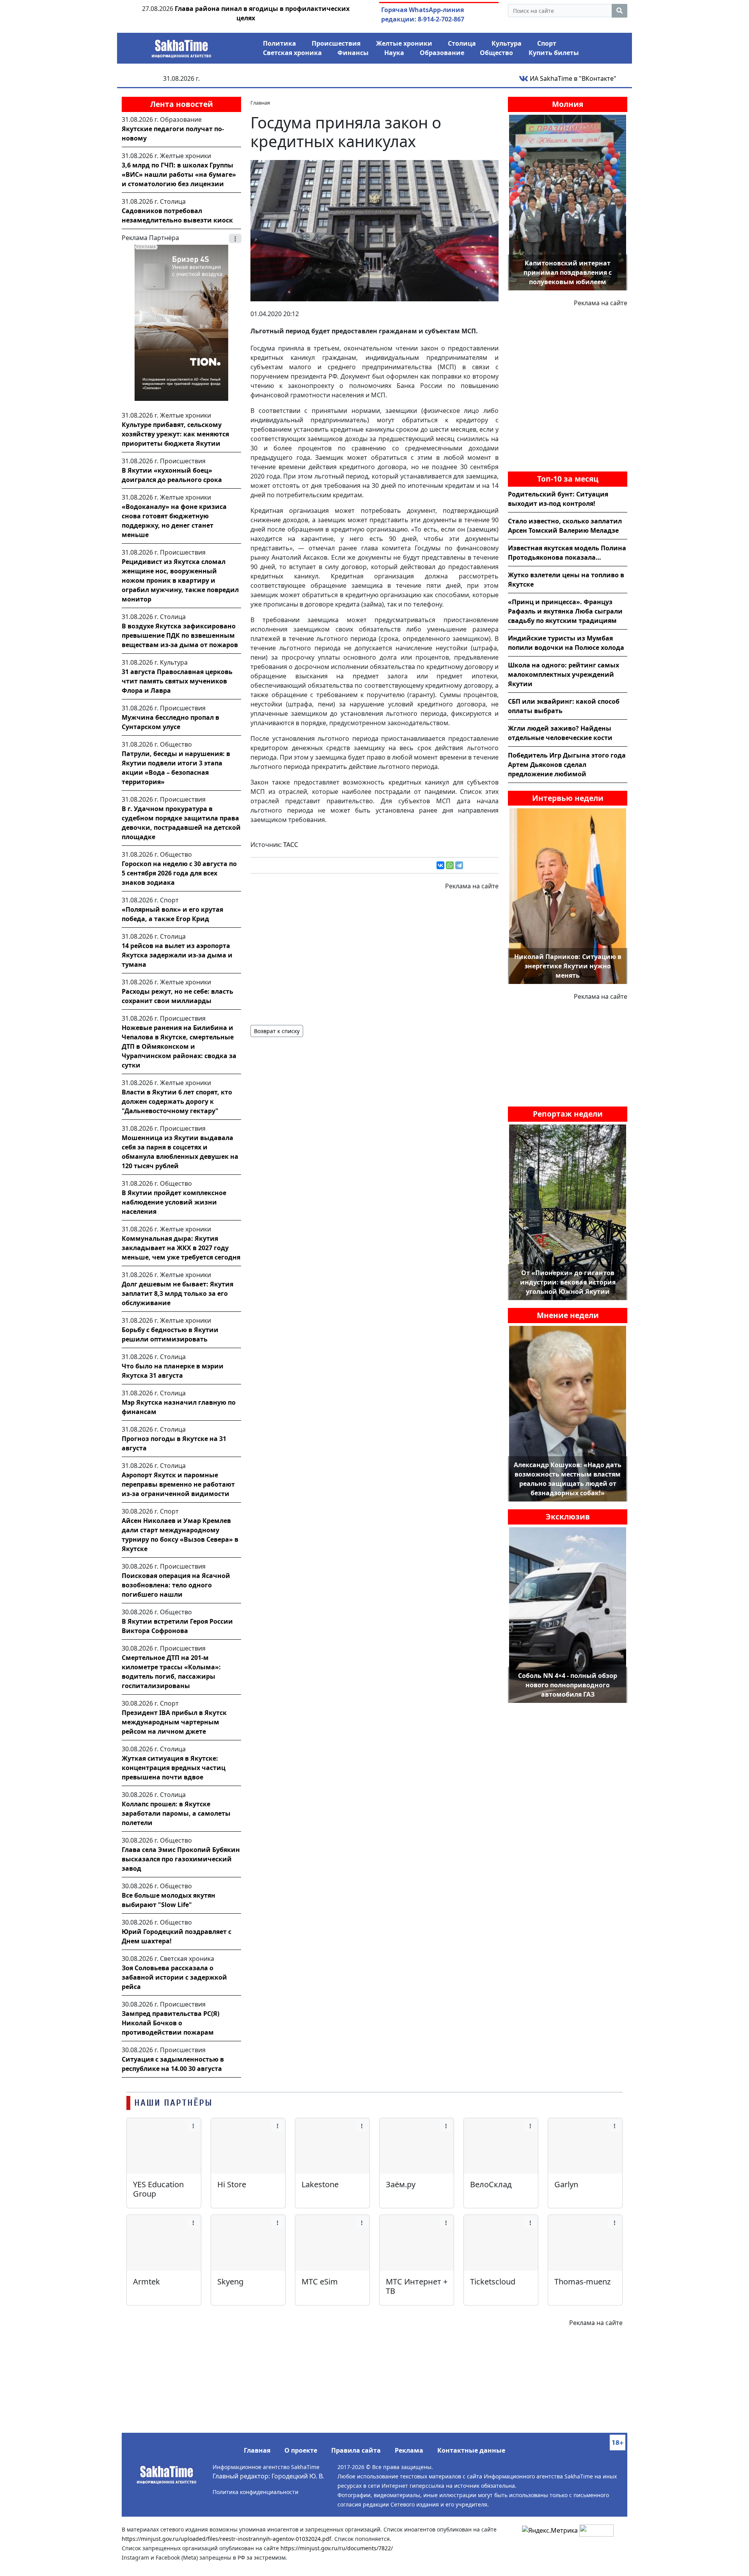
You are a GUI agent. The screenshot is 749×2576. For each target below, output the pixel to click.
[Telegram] (459, 865)
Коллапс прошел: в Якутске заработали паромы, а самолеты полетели (176, 1813)
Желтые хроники (404, 43)
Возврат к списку (277, 1031)
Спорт (547, 43)
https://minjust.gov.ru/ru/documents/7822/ (337, 2548)
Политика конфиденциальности (256, 2492)
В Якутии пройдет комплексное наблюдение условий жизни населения (174, 1202)
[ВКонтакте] (440, 865)
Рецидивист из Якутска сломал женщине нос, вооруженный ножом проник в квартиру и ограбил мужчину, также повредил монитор (180, 580)
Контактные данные (471, 2450)
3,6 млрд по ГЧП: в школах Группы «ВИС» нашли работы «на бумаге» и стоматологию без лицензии (179, 174)
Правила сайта (356, 2450)
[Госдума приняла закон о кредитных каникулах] (374, 230)
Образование (442, 53)
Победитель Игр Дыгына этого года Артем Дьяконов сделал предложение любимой (567, 765)
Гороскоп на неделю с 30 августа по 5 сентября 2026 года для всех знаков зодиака (179, 873)
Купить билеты (554, 53)
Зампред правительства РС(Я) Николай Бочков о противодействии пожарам (170, 2023)
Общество (496, 53)
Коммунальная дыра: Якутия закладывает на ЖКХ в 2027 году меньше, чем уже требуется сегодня (181, 1248)
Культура (507, 43)
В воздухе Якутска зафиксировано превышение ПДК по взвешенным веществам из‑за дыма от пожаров (180, 635)
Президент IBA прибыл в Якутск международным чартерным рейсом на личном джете (174, 1722)
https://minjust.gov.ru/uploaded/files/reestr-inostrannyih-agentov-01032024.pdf (226, 2539)
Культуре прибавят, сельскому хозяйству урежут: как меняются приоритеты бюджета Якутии (175, 434)
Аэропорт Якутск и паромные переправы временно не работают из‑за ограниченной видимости (178, 1484)
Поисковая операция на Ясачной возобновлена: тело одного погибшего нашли (176, 1585)
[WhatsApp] (450, 865)
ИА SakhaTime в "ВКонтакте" (572, 78)
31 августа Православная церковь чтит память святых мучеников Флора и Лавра (177, 681)
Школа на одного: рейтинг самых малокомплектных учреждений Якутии (564, 674)
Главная (257, 2450)
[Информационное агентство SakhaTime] (181, 46)
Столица (462, 43)
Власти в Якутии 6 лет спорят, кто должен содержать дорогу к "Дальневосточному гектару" (177, 1101)
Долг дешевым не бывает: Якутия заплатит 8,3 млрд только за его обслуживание (177, 1293)
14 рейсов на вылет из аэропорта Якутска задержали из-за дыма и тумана (177, 955)
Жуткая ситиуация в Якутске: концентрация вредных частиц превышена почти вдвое (174, 1768)
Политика (280, 43)
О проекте (301, 2450)
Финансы (353, 53)
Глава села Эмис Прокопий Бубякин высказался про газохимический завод (181, 1859)
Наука (394, 53)
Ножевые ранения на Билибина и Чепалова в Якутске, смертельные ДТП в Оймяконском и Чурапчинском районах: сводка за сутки (179, 1046)
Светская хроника (292, 53)
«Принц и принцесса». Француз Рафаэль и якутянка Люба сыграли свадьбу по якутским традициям (565, 611)
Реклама (409, 2450)
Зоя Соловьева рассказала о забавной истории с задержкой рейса (174, 1977)
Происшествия (336, 43)
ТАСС (291, 845)
